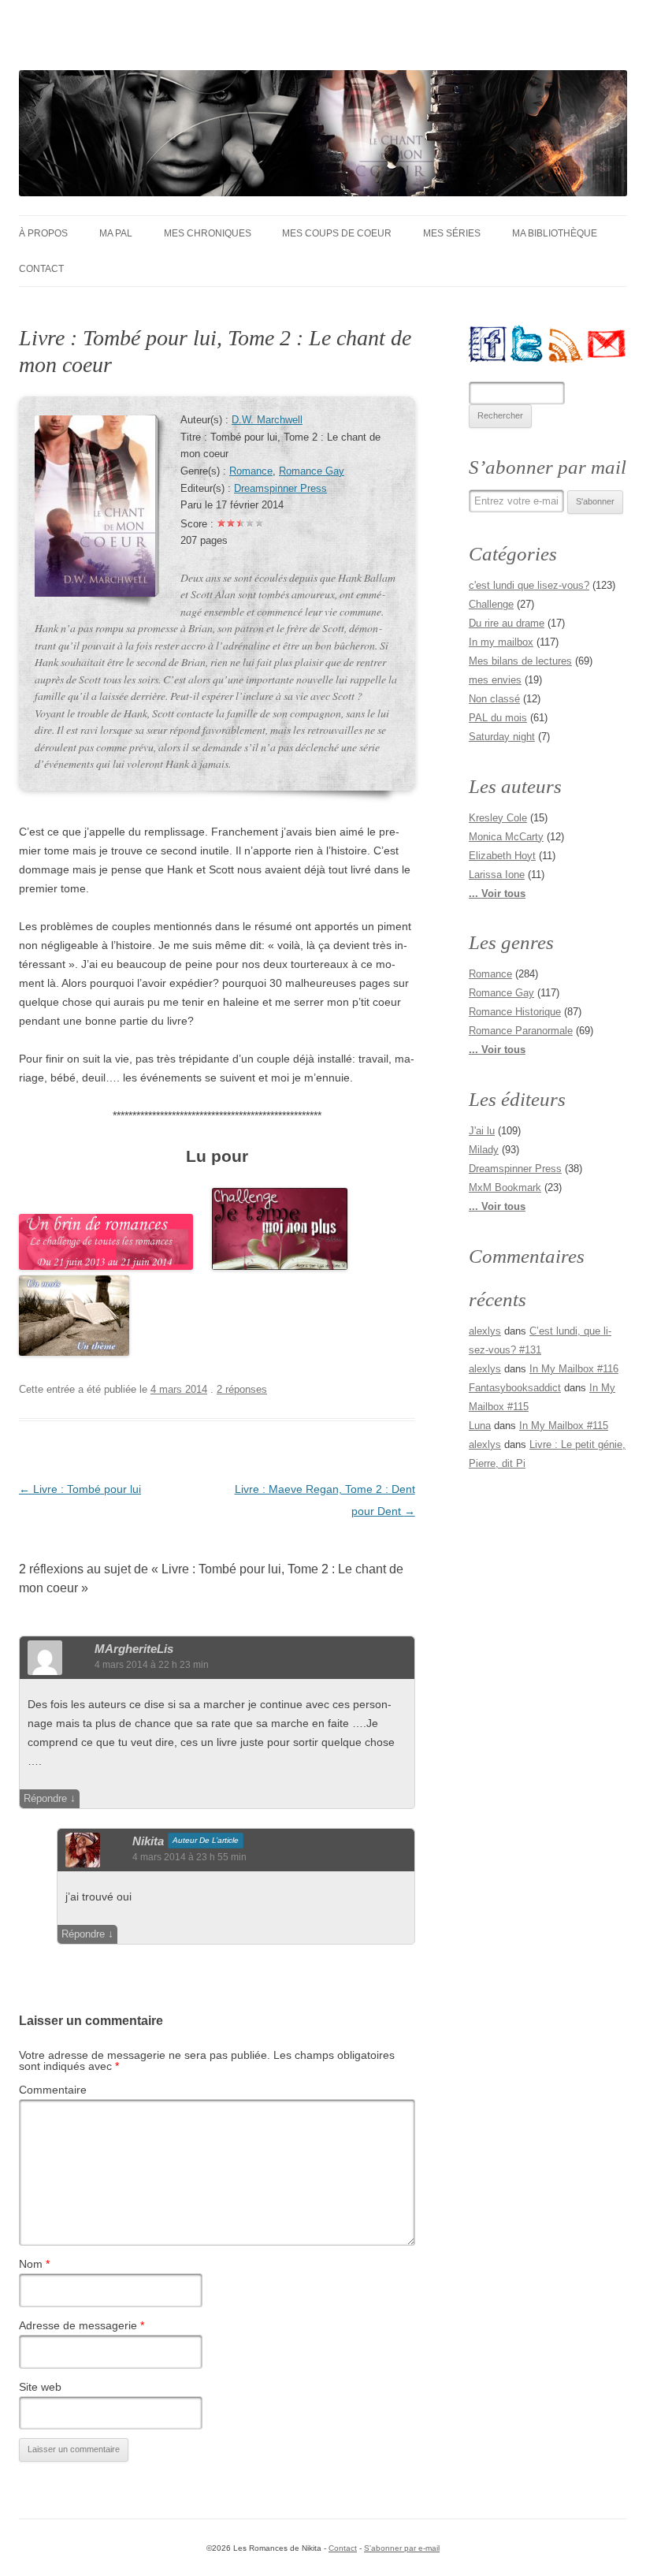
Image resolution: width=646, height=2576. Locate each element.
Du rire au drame (507, 623)
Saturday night (502, 737)
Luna (480, 1426)
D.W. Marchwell (267, 420)
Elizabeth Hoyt (502, 856)
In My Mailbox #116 (574, 1369)
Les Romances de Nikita (154, 44)
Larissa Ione (497, 875)
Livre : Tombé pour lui (80, 1489)
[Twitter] (528, 344)
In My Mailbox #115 (564, 1426)
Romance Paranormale (521, 1031)
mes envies (495, 680)
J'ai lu (482, 1131)
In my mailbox (501, 642)
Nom (34, 2264)
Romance (251, 471)
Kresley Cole (498, 818)
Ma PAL (116, 233)
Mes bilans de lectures (520, 661)
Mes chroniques (208, 233)
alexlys (485, 1331)
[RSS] (567, 344)
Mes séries (452, 233)
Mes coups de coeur (337, 233)
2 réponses (242, 1389)
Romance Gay (312, 471)
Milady (484, 1150)
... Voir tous (497, 893)
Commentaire (53, 2090)
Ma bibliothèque (555, 233)
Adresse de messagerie (82, 2325)
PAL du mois (498, 718)
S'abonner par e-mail (402, 2548)
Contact (41, 269)
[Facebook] (488, 344)
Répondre (45, 1798)
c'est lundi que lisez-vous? (529, 585)
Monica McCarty (506, 837)
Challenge (491, 604)
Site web (40, 2387)
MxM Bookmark (505, 1187)
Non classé (494, 699)
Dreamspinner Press (280, 489)
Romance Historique (515, 1012)
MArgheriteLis (134, 1649)
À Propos (43, 233)
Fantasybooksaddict (515, 1388)
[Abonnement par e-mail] (607, 344)
